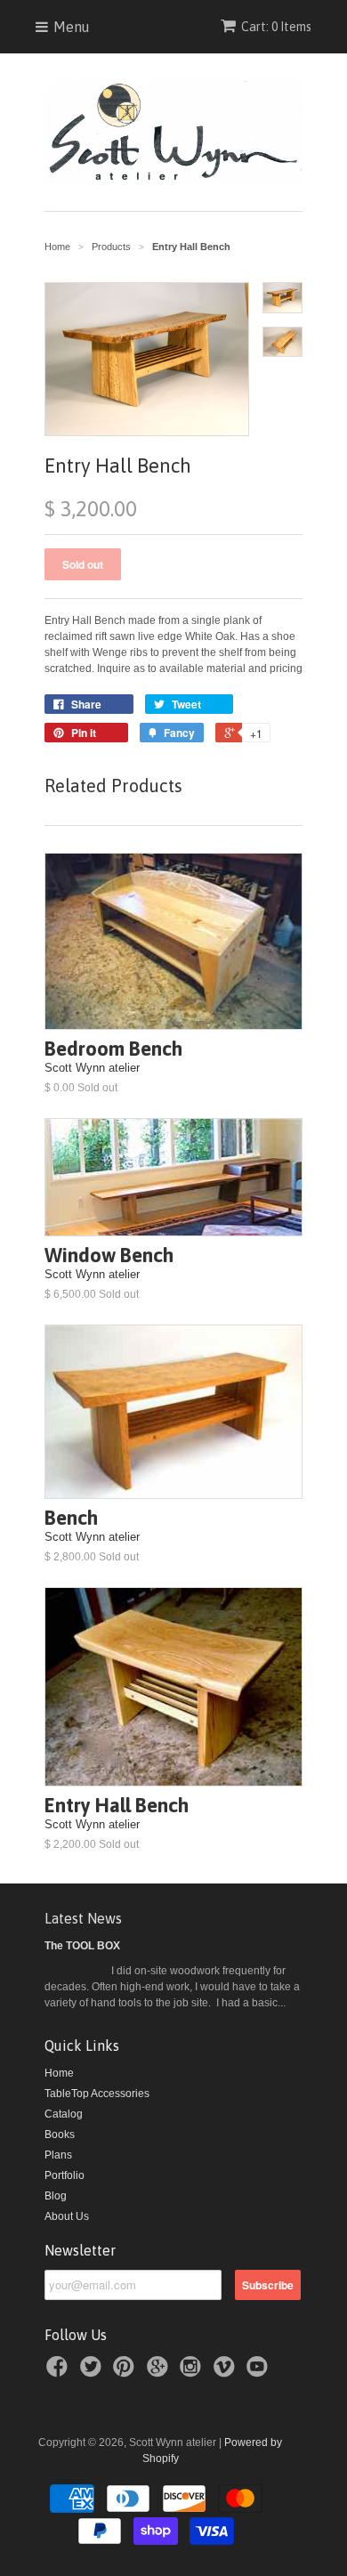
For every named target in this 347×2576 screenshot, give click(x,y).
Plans (58, 2155)
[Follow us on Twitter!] (93, 2372)
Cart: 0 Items (276, 27)
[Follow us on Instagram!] (193, 2372)
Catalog (64, 2114)
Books (60, 2135)
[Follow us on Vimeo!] (227, 2372)
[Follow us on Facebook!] (60, 2372)
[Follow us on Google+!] (160, 2372)
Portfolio (65, 2175)
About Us (67, 2216)
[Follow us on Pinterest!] (126, 2372)
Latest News (83, 1918)
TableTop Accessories (97, 2094)
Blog (56, 2196)
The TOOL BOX (82, 1946)
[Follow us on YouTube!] (260, 2372)
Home (59, 2073)
